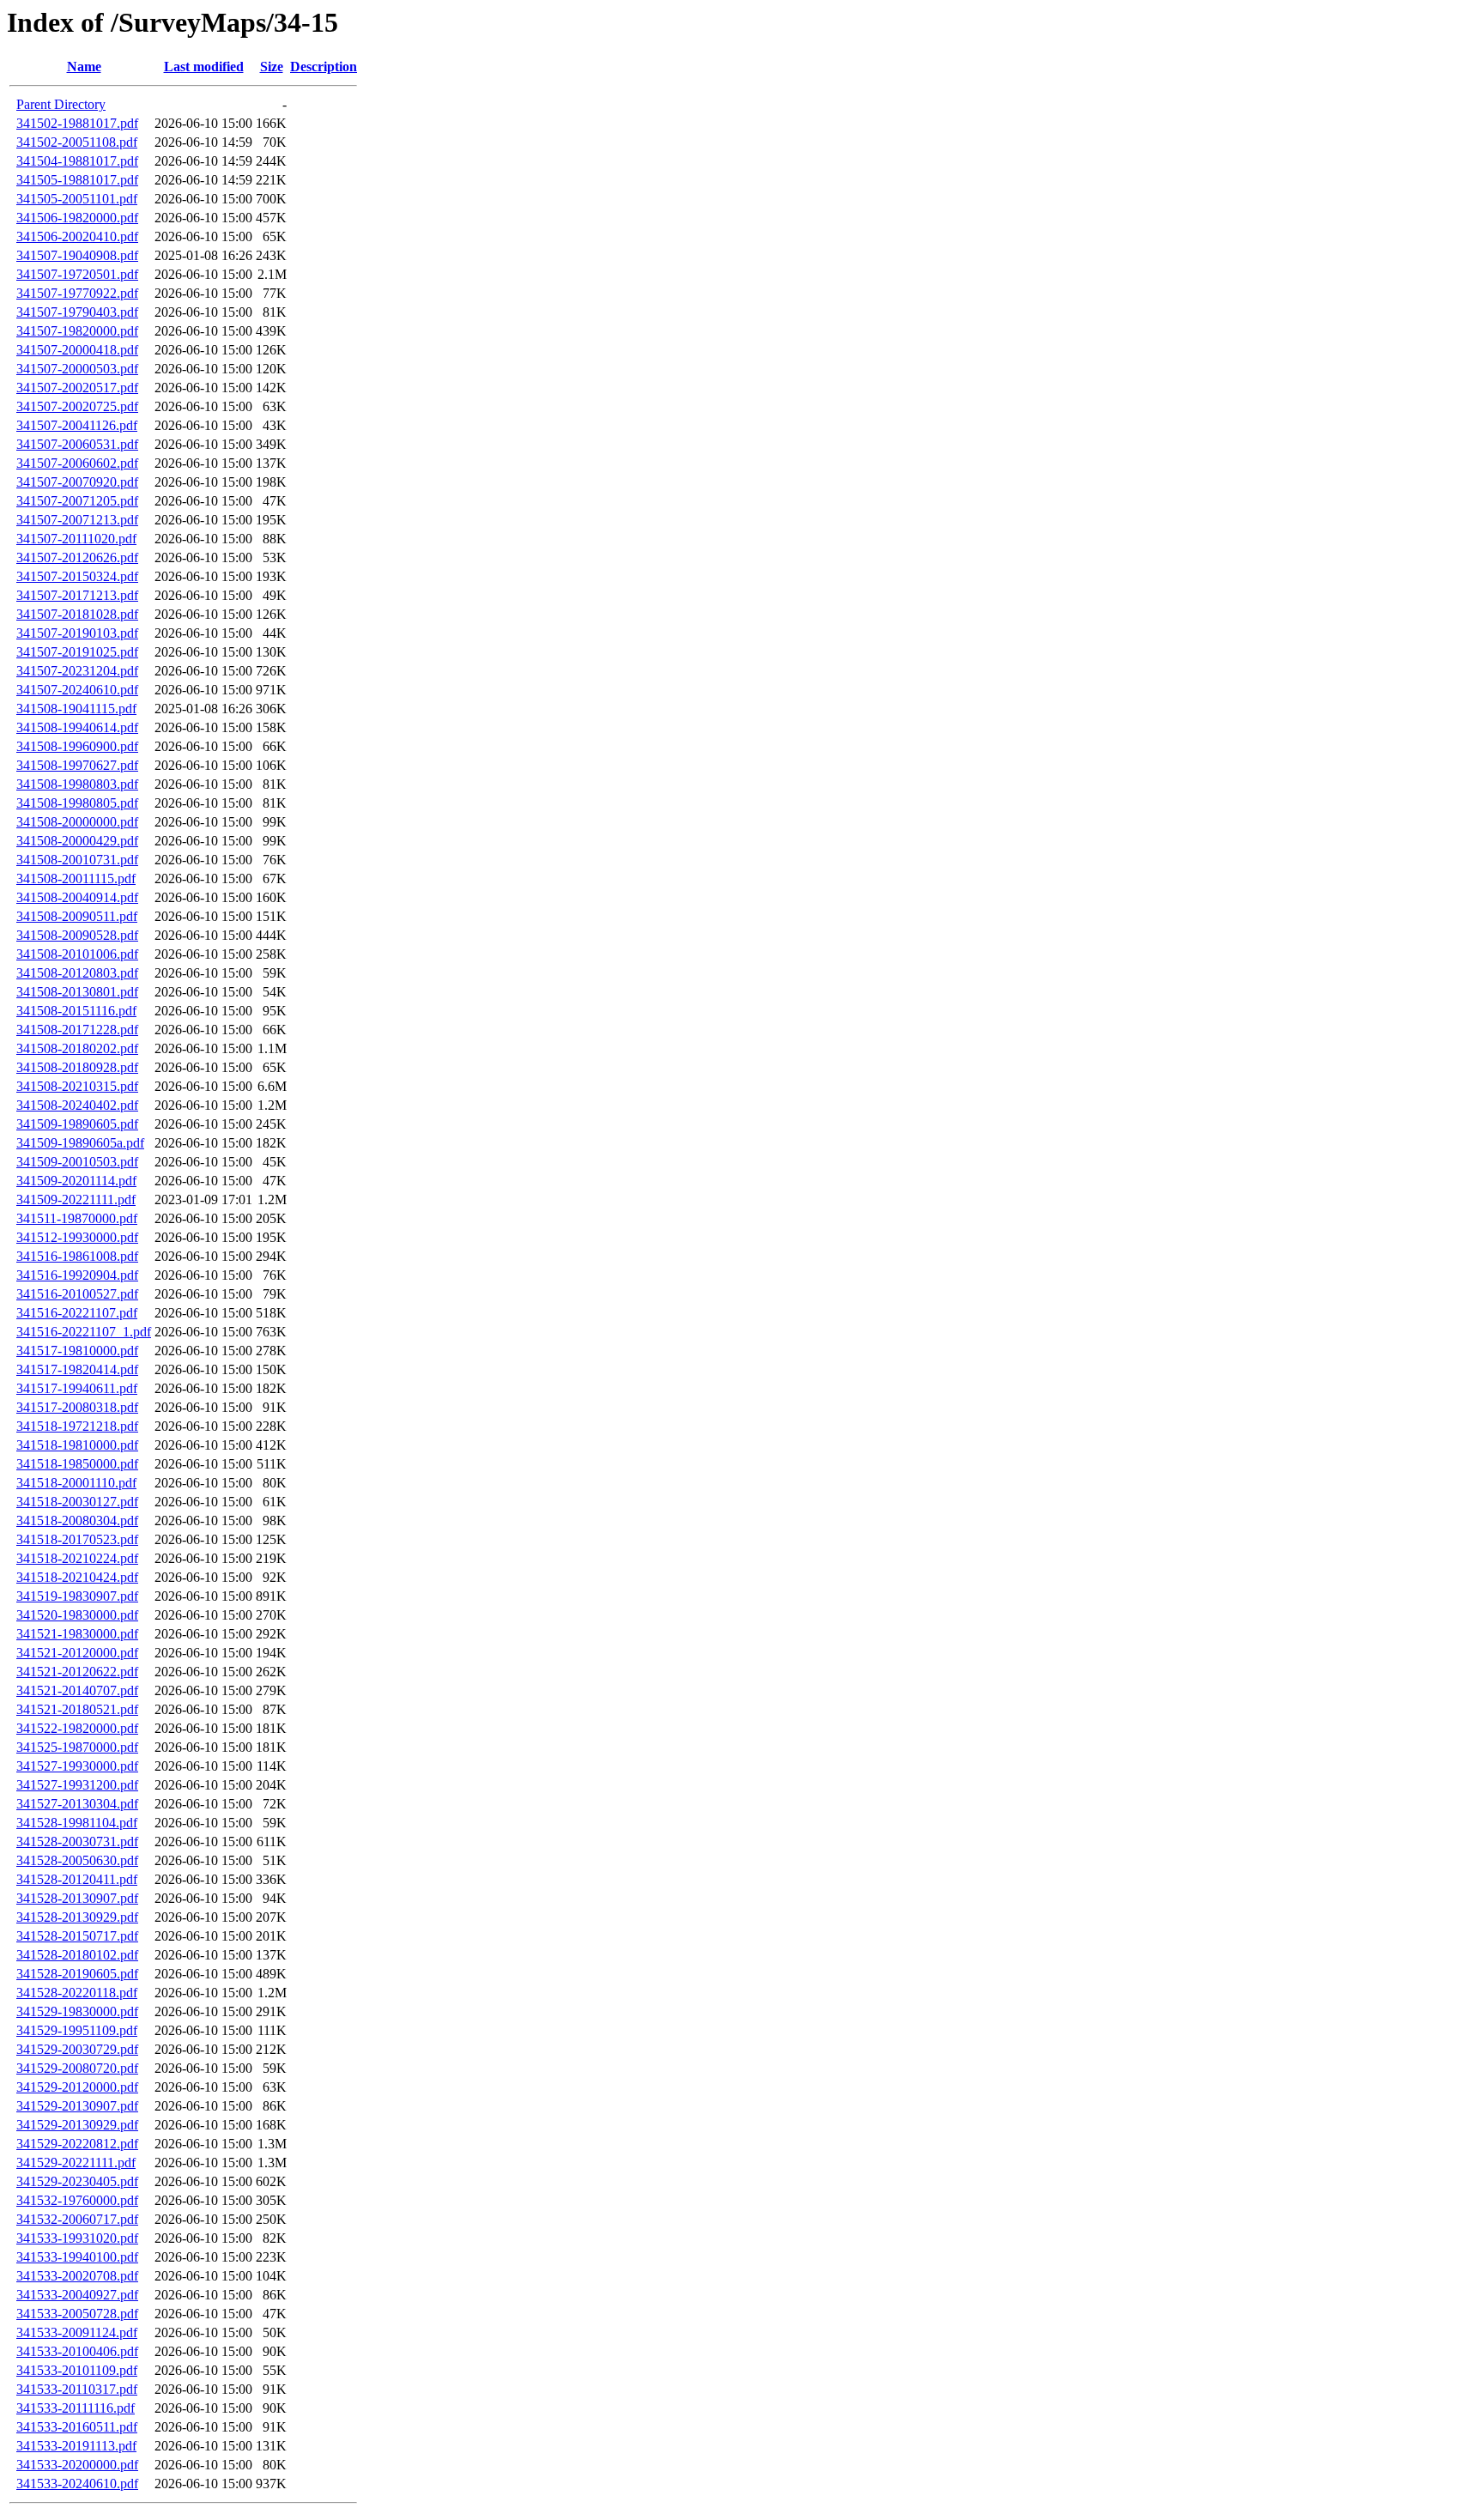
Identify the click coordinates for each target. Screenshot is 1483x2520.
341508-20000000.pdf (77, 822)
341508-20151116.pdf (76, 1011)
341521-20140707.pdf (77, 1690)
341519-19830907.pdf (77, 1596)
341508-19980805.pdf (77, 803)
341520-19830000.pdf (77, 1615)
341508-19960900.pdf (77, 746)
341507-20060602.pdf (77, 463)
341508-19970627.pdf (77, 765)
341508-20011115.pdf (76, 878)
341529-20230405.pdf (77, 2181)
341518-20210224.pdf (77, 1558)
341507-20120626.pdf (77, 557)
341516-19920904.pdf (77, 1275)
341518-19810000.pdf (77, 1445)
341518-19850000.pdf (77, 1464)
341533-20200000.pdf (77, 2465)
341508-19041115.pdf (76, 709)
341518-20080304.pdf (77, 1520)
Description (324, 67)
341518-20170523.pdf (77, 1539)
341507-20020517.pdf (77, 388)
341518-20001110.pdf (76, 1483)
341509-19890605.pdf (77, 1124)
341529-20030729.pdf (77, 2049)
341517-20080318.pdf (77, 1407)
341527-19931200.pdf (77, 1785)
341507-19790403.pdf (77, 312)
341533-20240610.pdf (77, 2484)
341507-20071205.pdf (77, 501)
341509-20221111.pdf (76, 1199)
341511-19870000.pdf (77, 1218)
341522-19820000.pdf (77, 1728)
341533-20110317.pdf (77, 2389)
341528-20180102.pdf (77, 1955)
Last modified (204, 67)
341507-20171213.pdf (77, 595)
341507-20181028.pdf (77, 614)
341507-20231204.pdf (77, 671)
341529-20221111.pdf (76, 2163)
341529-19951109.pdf (77, 2030)
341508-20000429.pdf (77, 841)
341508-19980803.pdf (77, 784)
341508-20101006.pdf (77, 954)
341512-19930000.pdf (77, 1237)
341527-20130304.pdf (77, 1804)
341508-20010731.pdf (77, 860)
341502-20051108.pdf (77, 142)
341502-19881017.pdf (77, 123)
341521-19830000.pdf (77, 1634)
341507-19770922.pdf (77, 293)
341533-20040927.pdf (77, 2295)
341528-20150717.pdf (77, 1936)
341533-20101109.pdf (77, 2370)
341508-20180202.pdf (77, 1048)
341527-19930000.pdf (77, 1766)
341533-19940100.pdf (77, 2257)
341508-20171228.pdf (77, 1030)
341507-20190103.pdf (77, 633)
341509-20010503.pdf (77, 1162)
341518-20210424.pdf (77, 1577)
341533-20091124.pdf (77, 2332)
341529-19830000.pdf (77, 2011)
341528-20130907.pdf (77, 1898)
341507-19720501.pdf (77, 274)
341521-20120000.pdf (77, 1653)
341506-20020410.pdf (77, 236)
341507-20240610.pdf (77, 690)
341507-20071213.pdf (77, 520)
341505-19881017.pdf (77, 180)
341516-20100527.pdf (77, 1294)
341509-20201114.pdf (76, 1181)
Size (272, 67)
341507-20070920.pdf (77, 482)
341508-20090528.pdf (77, 935)
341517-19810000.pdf (77, 1351)
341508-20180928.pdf (77, 1067)
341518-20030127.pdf (77, 1502)
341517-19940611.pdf (77, 1388)
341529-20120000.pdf (77, 2087)
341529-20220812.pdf (77, 2144)
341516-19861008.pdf (77, 1256)
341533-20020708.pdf (77, 2276)
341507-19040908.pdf (77, 255)
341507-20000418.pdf (77, 350)
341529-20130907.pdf (77, 2106)
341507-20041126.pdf (77, 425)
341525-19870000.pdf (77, 1747)
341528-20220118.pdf (77, 1993)
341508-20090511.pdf (77, 916)
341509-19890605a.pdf (80, 1143)
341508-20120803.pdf (77, 973)
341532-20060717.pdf (77, 2219)
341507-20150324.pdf (77, 576)
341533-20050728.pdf (77, 2314)
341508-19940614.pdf (77, 727)
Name (84, 67)
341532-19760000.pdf (77, 2200)
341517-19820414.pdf (77, 1369)
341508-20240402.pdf (77, 1105)
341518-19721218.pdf (77, 1426)
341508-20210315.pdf (77, 1086)
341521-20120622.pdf (77, 1672)
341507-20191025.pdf (77, 652)
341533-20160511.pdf (77, 2427)
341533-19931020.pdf (77, 2238)
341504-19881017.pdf (77, 161)
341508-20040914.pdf (77, 897)
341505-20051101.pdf (77, 199)
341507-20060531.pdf (77, 444)
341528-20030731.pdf (77, 1842)
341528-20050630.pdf (77, 1860)
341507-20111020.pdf (76, 539)
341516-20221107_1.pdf (84, 1332)
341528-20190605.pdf (77, 1974)
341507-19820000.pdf (77, 331)
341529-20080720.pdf (77, 2068)
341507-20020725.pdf (77, 406)
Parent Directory (61, 104)
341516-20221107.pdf (77, 1313)
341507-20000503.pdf (77, 369)
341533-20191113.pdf (76, 2446)
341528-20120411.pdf (77, 1879)
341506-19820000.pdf (77, 218)
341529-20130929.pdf (77, 2125)
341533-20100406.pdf (77, 2351)
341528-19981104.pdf (77, 1823)
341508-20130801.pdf (77, 992)
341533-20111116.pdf (76, 2408)
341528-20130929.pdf (77, 1917)
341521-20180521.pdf (77, 1709)
